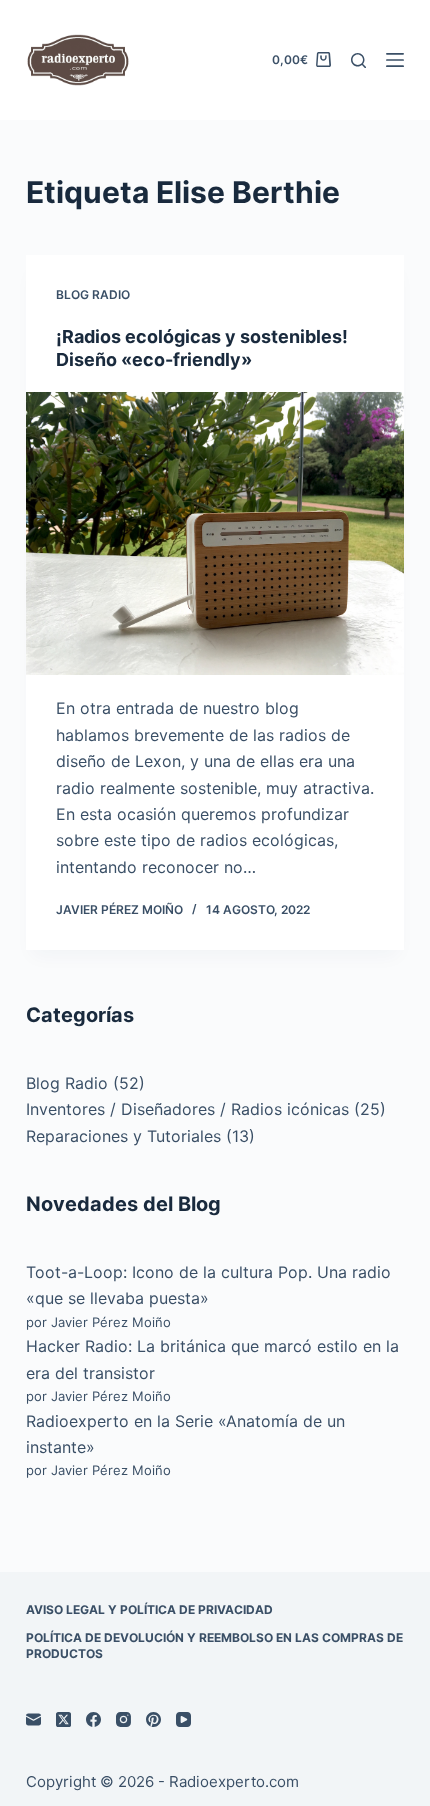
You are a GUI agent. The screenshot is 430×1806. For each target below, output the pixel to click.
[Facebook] (93, 1719)
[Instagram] (123, 1719)
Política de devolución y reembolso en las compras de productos (214, 1645)
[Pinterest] (153, 1719)
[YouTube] (183, 1719)
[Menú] (395, 60)
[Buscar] (358, 60)
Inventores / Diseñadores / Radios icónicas (187, 1109)
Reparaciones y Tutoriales (123, 1136)
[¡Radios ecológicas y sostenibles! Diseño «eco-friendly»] (215, 534)
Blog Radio (93, 294)
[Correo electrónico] (33, 1719)
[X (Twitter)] (63, 1719)
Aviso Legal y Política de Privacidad (149, 1609)
